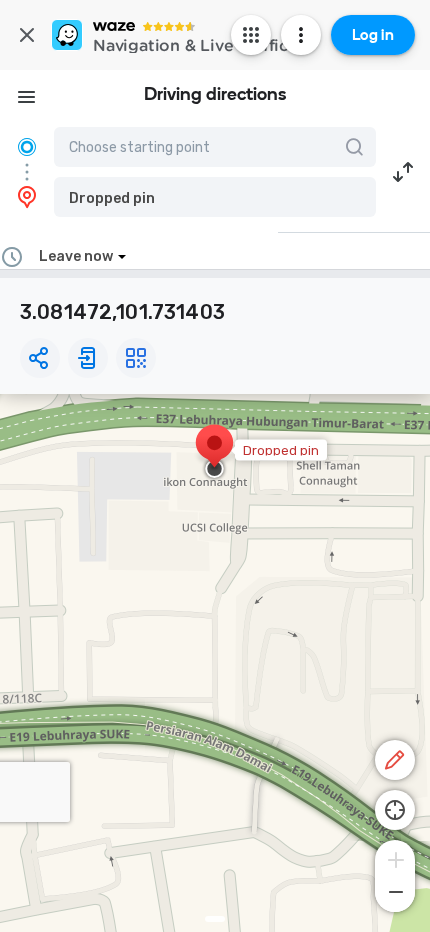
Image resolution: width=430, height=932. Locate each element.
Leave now (76, 256)
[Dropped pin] (214, 453)
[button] (215, 197)
